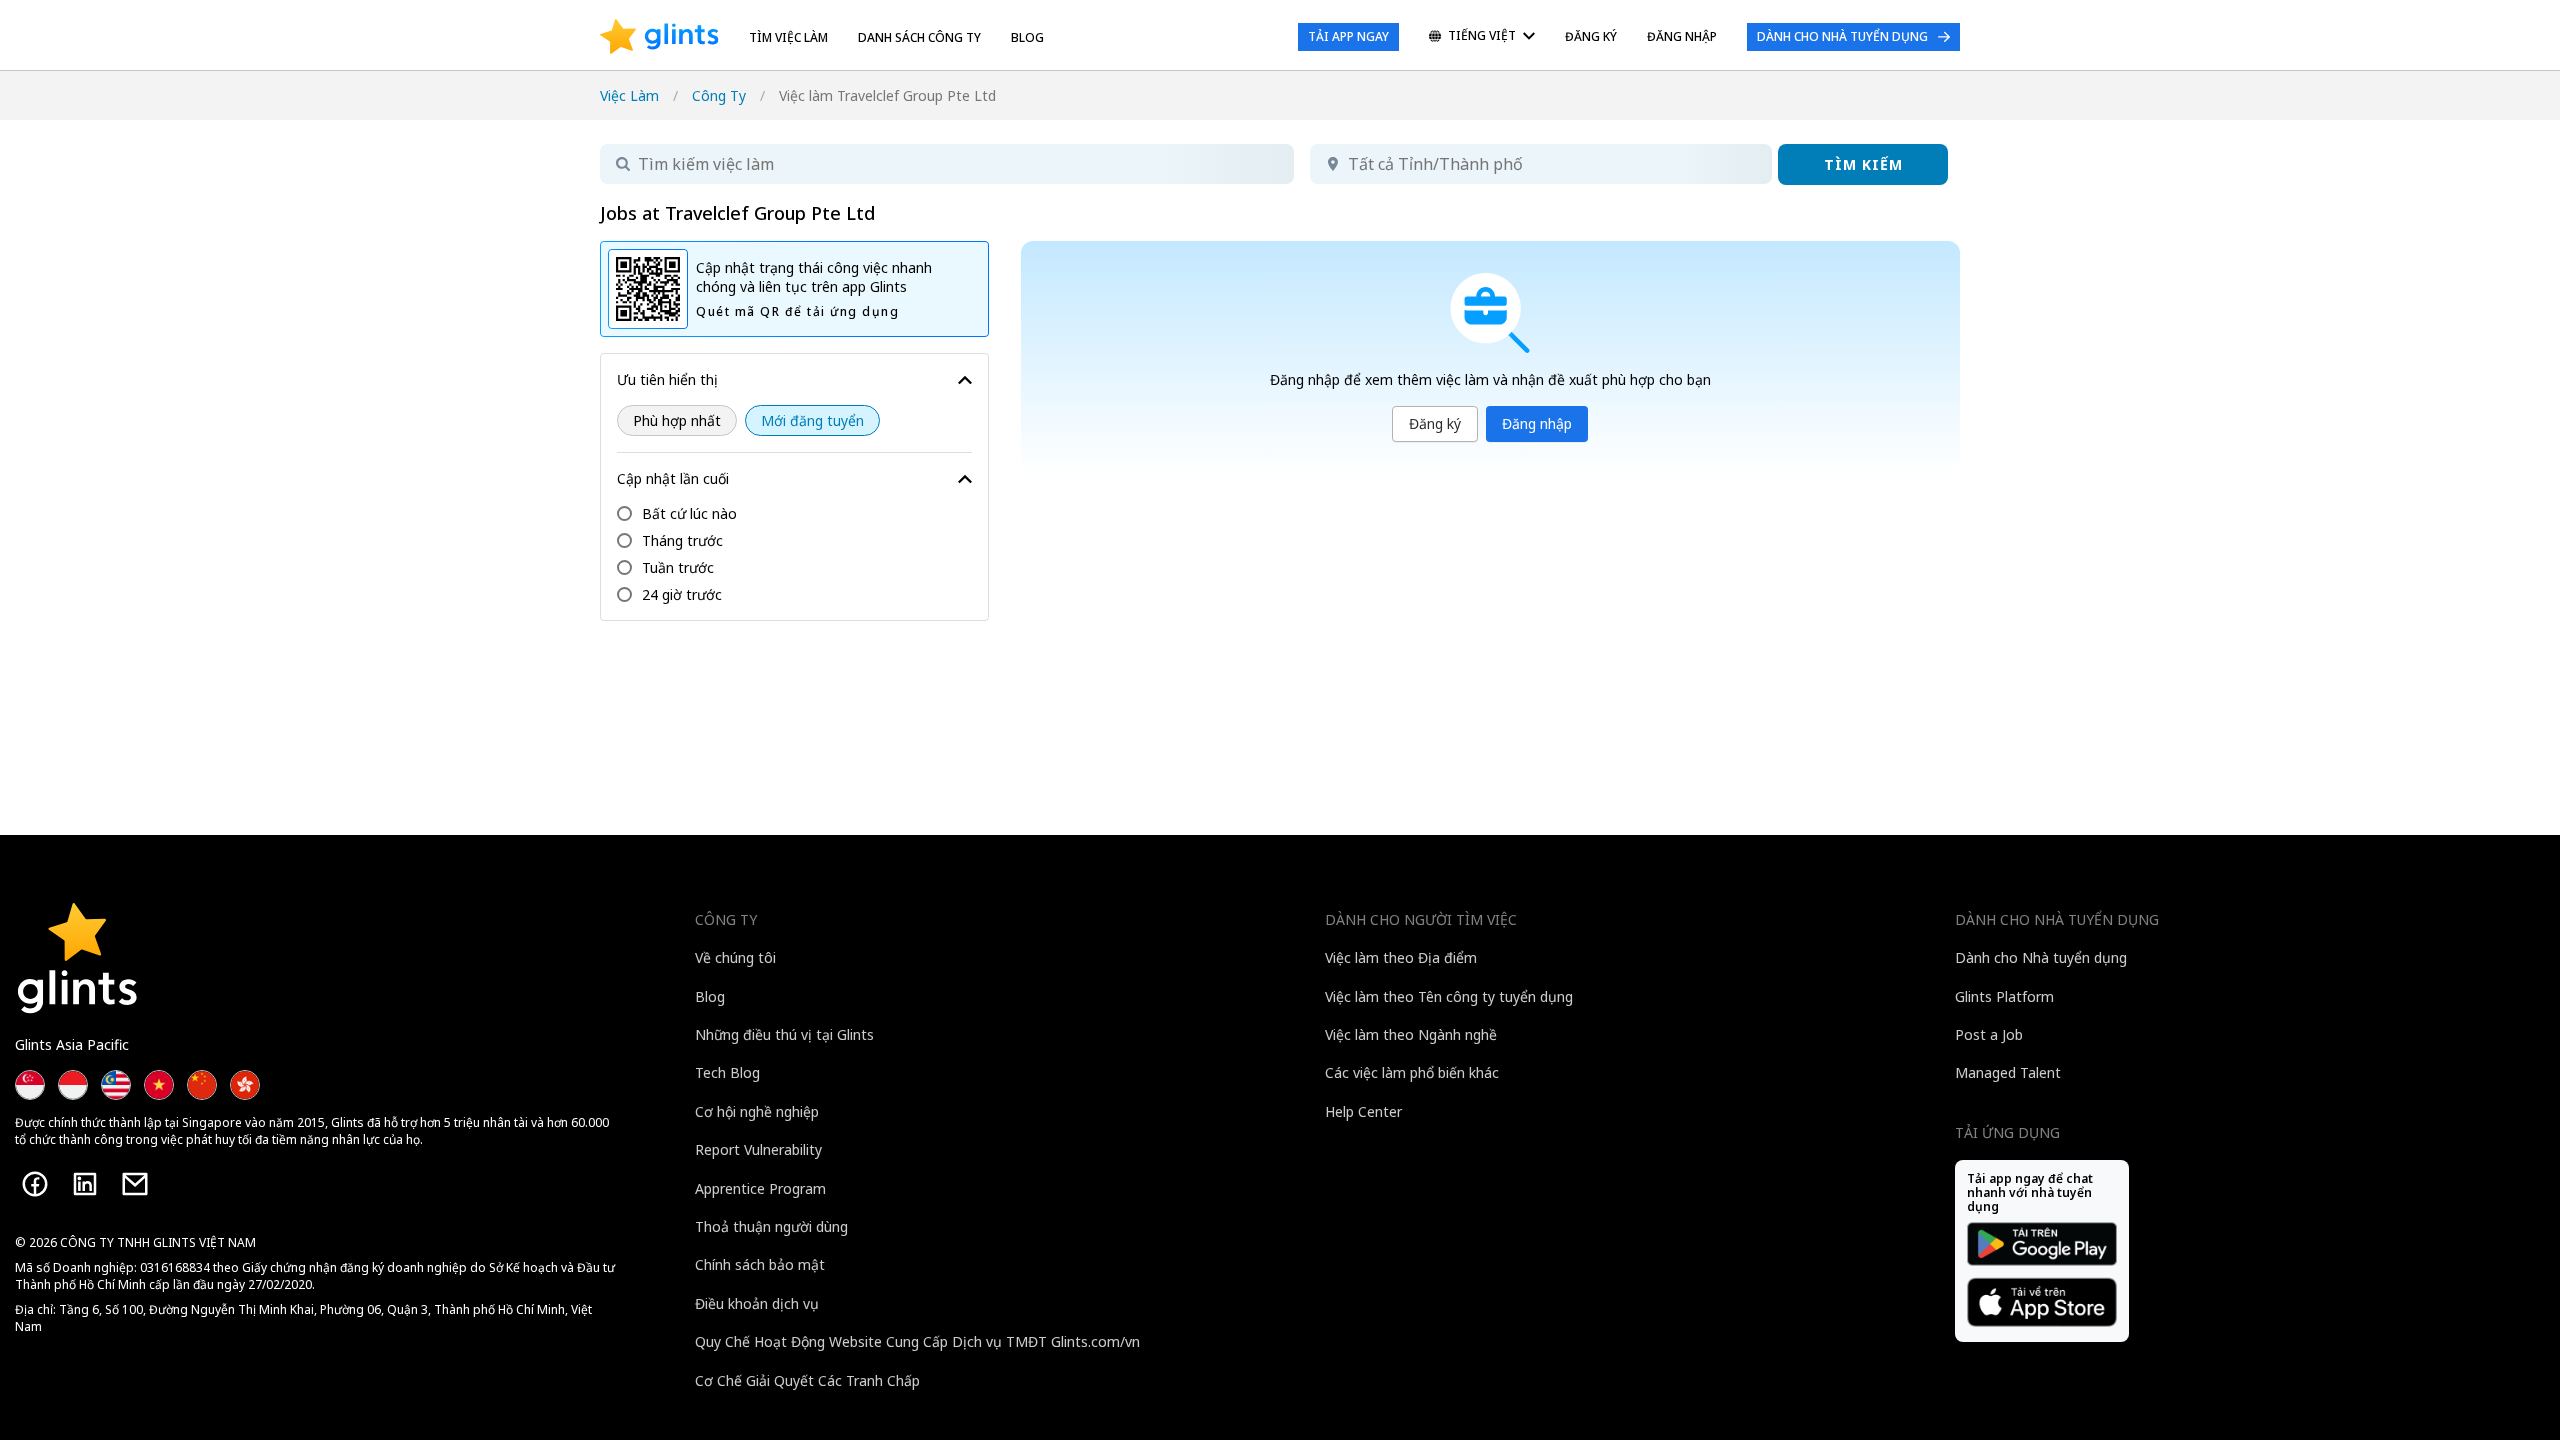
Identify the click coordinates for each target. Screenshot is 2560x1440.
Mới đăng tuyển (812, 420)
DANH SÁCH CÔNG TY (919, 37)
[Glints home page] (659, 37)
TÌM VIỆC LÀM (788, 37)
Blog (1027, 37)
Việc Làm (629, 95)
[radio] (677, 420)
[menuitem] (1482, 37)
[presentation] (659, 37)
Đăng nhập (1537, 423)
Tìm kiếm (1863, 164)
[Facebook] (35, 1184)
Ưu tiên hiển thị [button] (667, 379)
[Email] (135, 1184)
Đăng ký (1435, 423)
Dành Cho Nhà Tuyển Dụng (1842, 36)
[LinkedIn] (85, 1184)
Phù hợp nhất (677, 420)
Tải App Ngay (1348, 36)
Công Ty (719, 95)
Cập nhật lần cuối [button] (673, 478)
